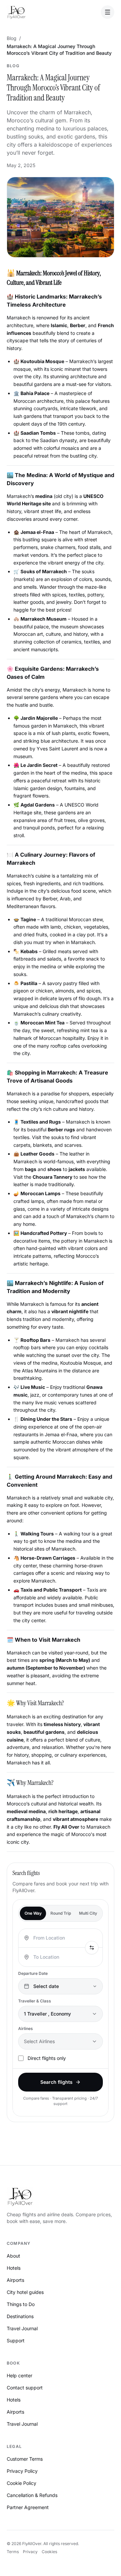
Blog (12, 38)
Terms (13, 2552)
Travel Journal (22, 2328)
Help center (19, 2375)
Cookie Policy (22, 2483)
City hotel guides (25, 2292)
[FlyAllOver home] (16, 12)
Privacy (30, 2552)
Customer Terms (25, 2459)
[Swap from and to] (92, 1948)
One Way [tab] (33, 1913)
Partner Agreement (28, 2507)
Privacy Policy (22, 2471)
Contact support (25, 2388)
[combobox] (58, 1938)
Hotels (14, 2268)
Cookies (49, 2552)
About (13, 2256)
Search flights (56, 2082)
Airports (15, 2280)
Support (16, 2340)
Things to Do (21, 2304)
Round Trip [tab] (61, 1913)
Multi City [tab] (88, 1913)
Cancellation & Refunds (32, 2495)
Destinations (20, 2316)
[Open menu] (108, 12)
